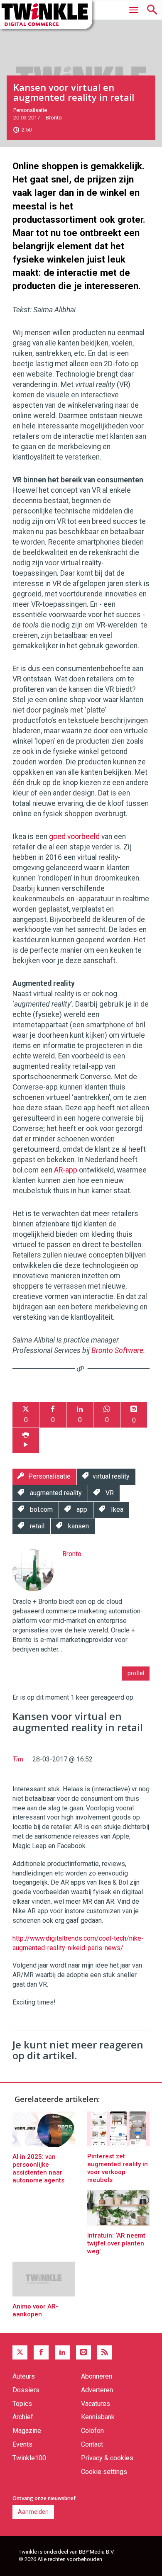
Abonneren (97, 2376)
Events (22, 2444)
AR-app (66, 1170)
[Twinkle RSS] (105, 2352)
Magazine (27, 2431)
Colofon (92, 2431)
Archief (23, 2417)
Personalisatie (30, 110)
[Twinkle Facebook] (41, 2352)
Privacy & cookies (107, 2458)
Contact (92, 2444)
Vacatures (96, 2404)
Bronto (54, 118)
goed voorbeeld (74, 837)
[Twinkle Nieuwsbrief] (83, 2352)
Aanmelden (33, 2512)
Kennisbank (98, 2417)
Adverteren (97, 2390)
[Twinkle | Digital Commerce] (46, 15)
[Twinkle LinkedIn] (62, 2352)
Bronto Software (117, 1350)
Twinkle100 (29, 2458)
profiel (136, 1673)
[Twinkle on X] (20, 2352)
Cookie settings (104, 2472)
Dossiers (26, 2390)
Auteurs (24, 2376)
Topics (22, 2404)
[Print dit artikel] (26, 1441)
